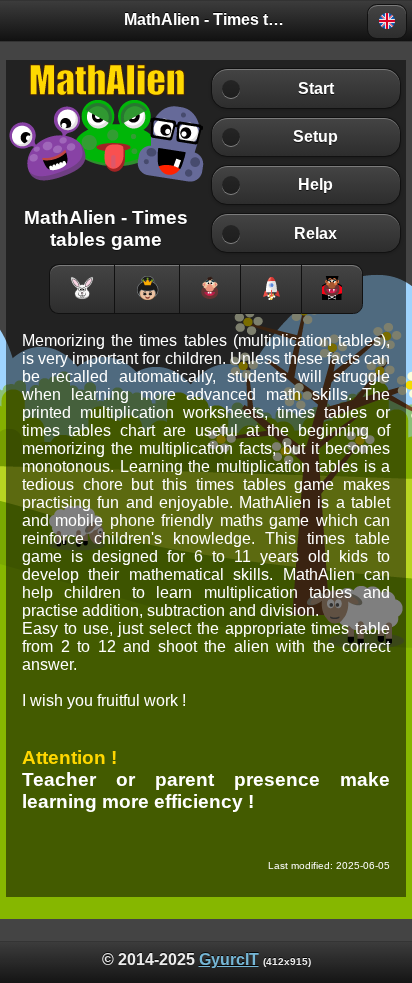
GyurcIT (229, 959)
